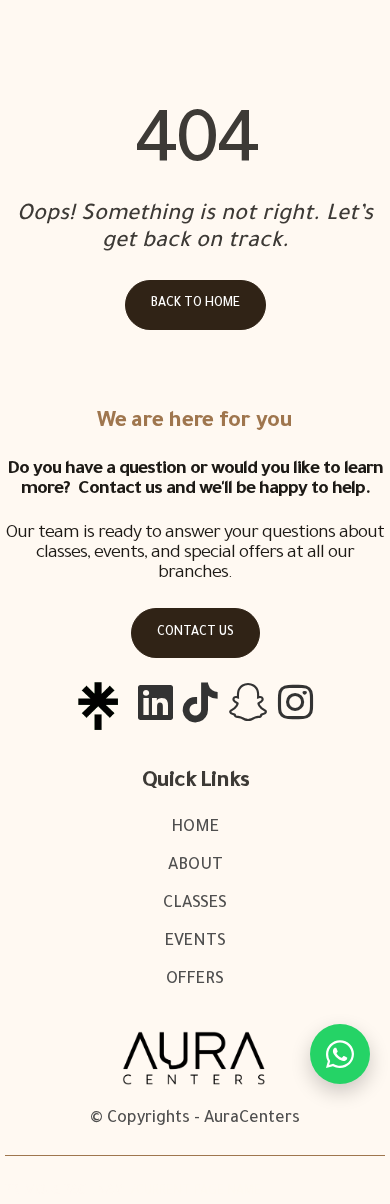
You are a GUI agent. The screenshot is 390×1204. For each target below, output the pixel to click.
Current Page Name (198, 1192)
